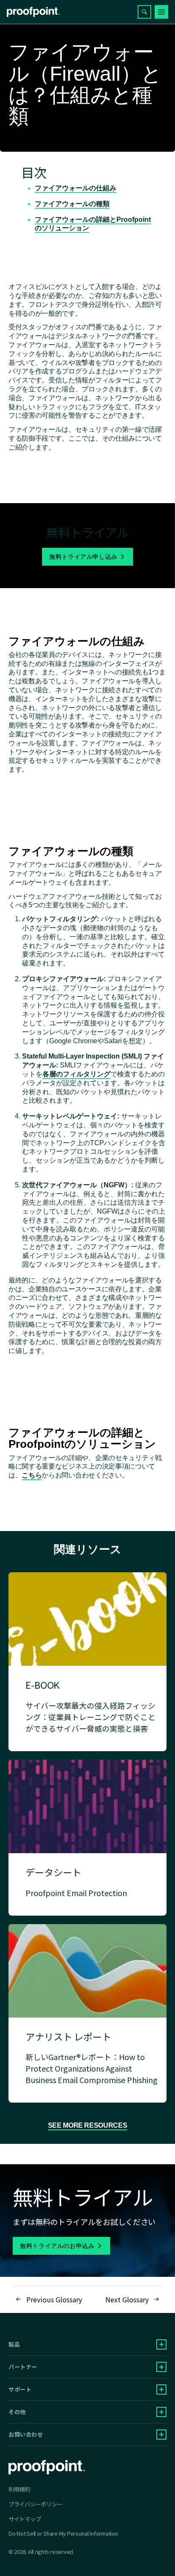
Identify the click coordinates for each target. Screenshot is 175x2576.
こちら (32, 1475)
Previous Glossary (54, 2299)
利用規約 (19, 2489)
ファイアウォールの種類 (72, 204)
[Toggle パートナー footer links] (161, 2367)
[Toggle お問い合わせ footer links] (161, 2434)
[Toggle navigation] (161, 12)
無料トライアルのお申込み (57, 2246)
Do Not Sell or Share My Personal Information (63, 2534)
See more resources (88, 2125)
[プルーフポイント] (33, 12)
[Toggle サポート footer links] (161, 2389)
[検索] (144, 12)
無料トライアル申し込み (83, 557)
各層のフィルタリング (76, 1074)
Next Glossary (127, 2299)
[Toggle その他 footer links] (161, 2412)
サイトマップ (25, 2519)
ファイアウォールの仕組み (76, 188)
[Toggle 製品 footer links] (161, 2344)
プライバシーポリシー (35, 2504)
